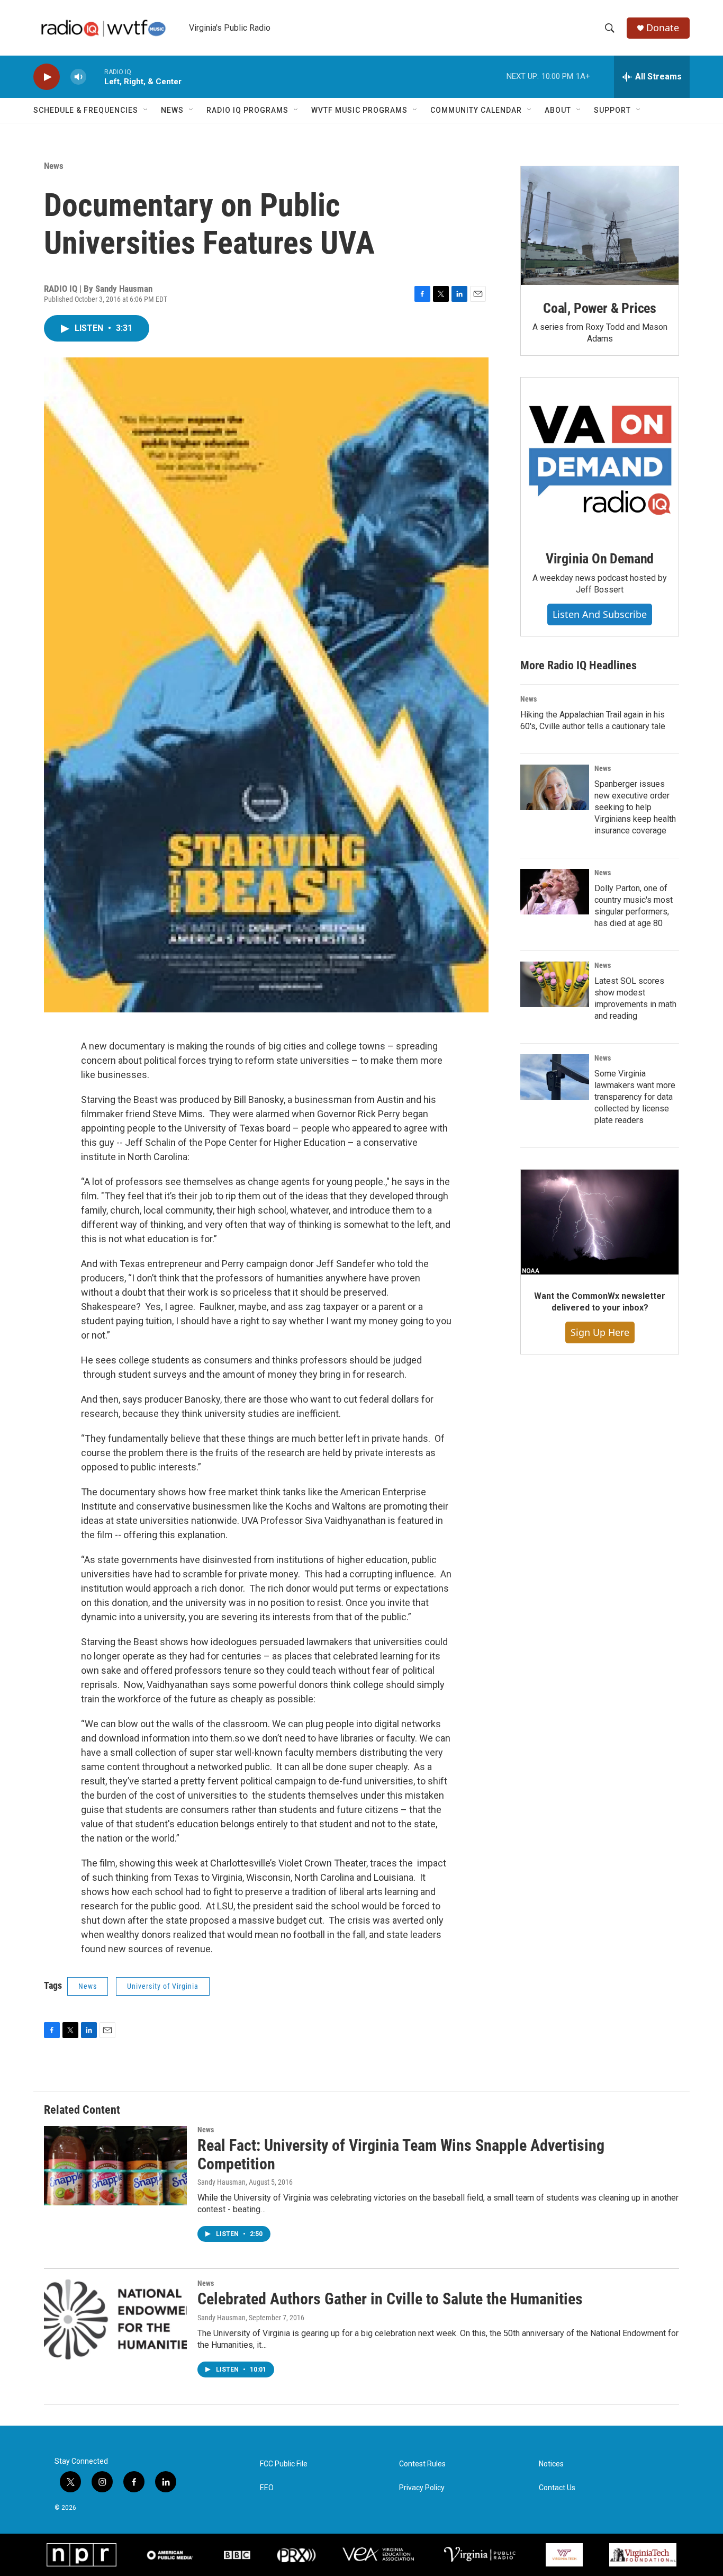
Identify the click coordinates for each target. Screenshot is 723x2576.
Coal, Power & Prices (600, 308)
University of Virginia (163, 1986)
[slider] (95, 77)
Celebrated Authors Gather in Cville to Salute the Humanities (390, 2299)
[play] (47, 77)
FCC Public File (284, 2464)
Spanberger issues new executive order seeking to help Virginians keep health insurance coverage (635, 807)
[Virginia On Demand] (600, 456)
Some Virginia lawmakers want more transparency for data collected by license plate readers (635, 1097)
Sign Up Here (600, 1332)
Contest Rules (422, 2464)
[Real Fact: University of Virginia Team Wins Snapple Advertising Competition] (115, 2166)
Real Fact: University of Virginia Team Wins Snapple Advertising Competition (401, 2155)
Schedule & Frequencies (86, 110)
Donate (663, 28)
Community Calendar (476, 110)
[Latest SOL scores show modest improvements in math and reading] (555, 984)
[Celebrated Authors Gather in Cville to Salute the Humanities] (115, 2319)
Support (612, 110)
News (172, 110)
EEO (267, 2488)
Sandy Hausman (222, 2182)
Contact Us (557, 2488)
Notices (551, 2464)
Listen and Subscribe (600, 614)
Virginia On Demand (600, 559)
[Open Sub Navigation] (146, 110)
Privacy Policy (422, 2488)
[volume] (78, 77)
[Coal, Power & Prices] (600, 226)
